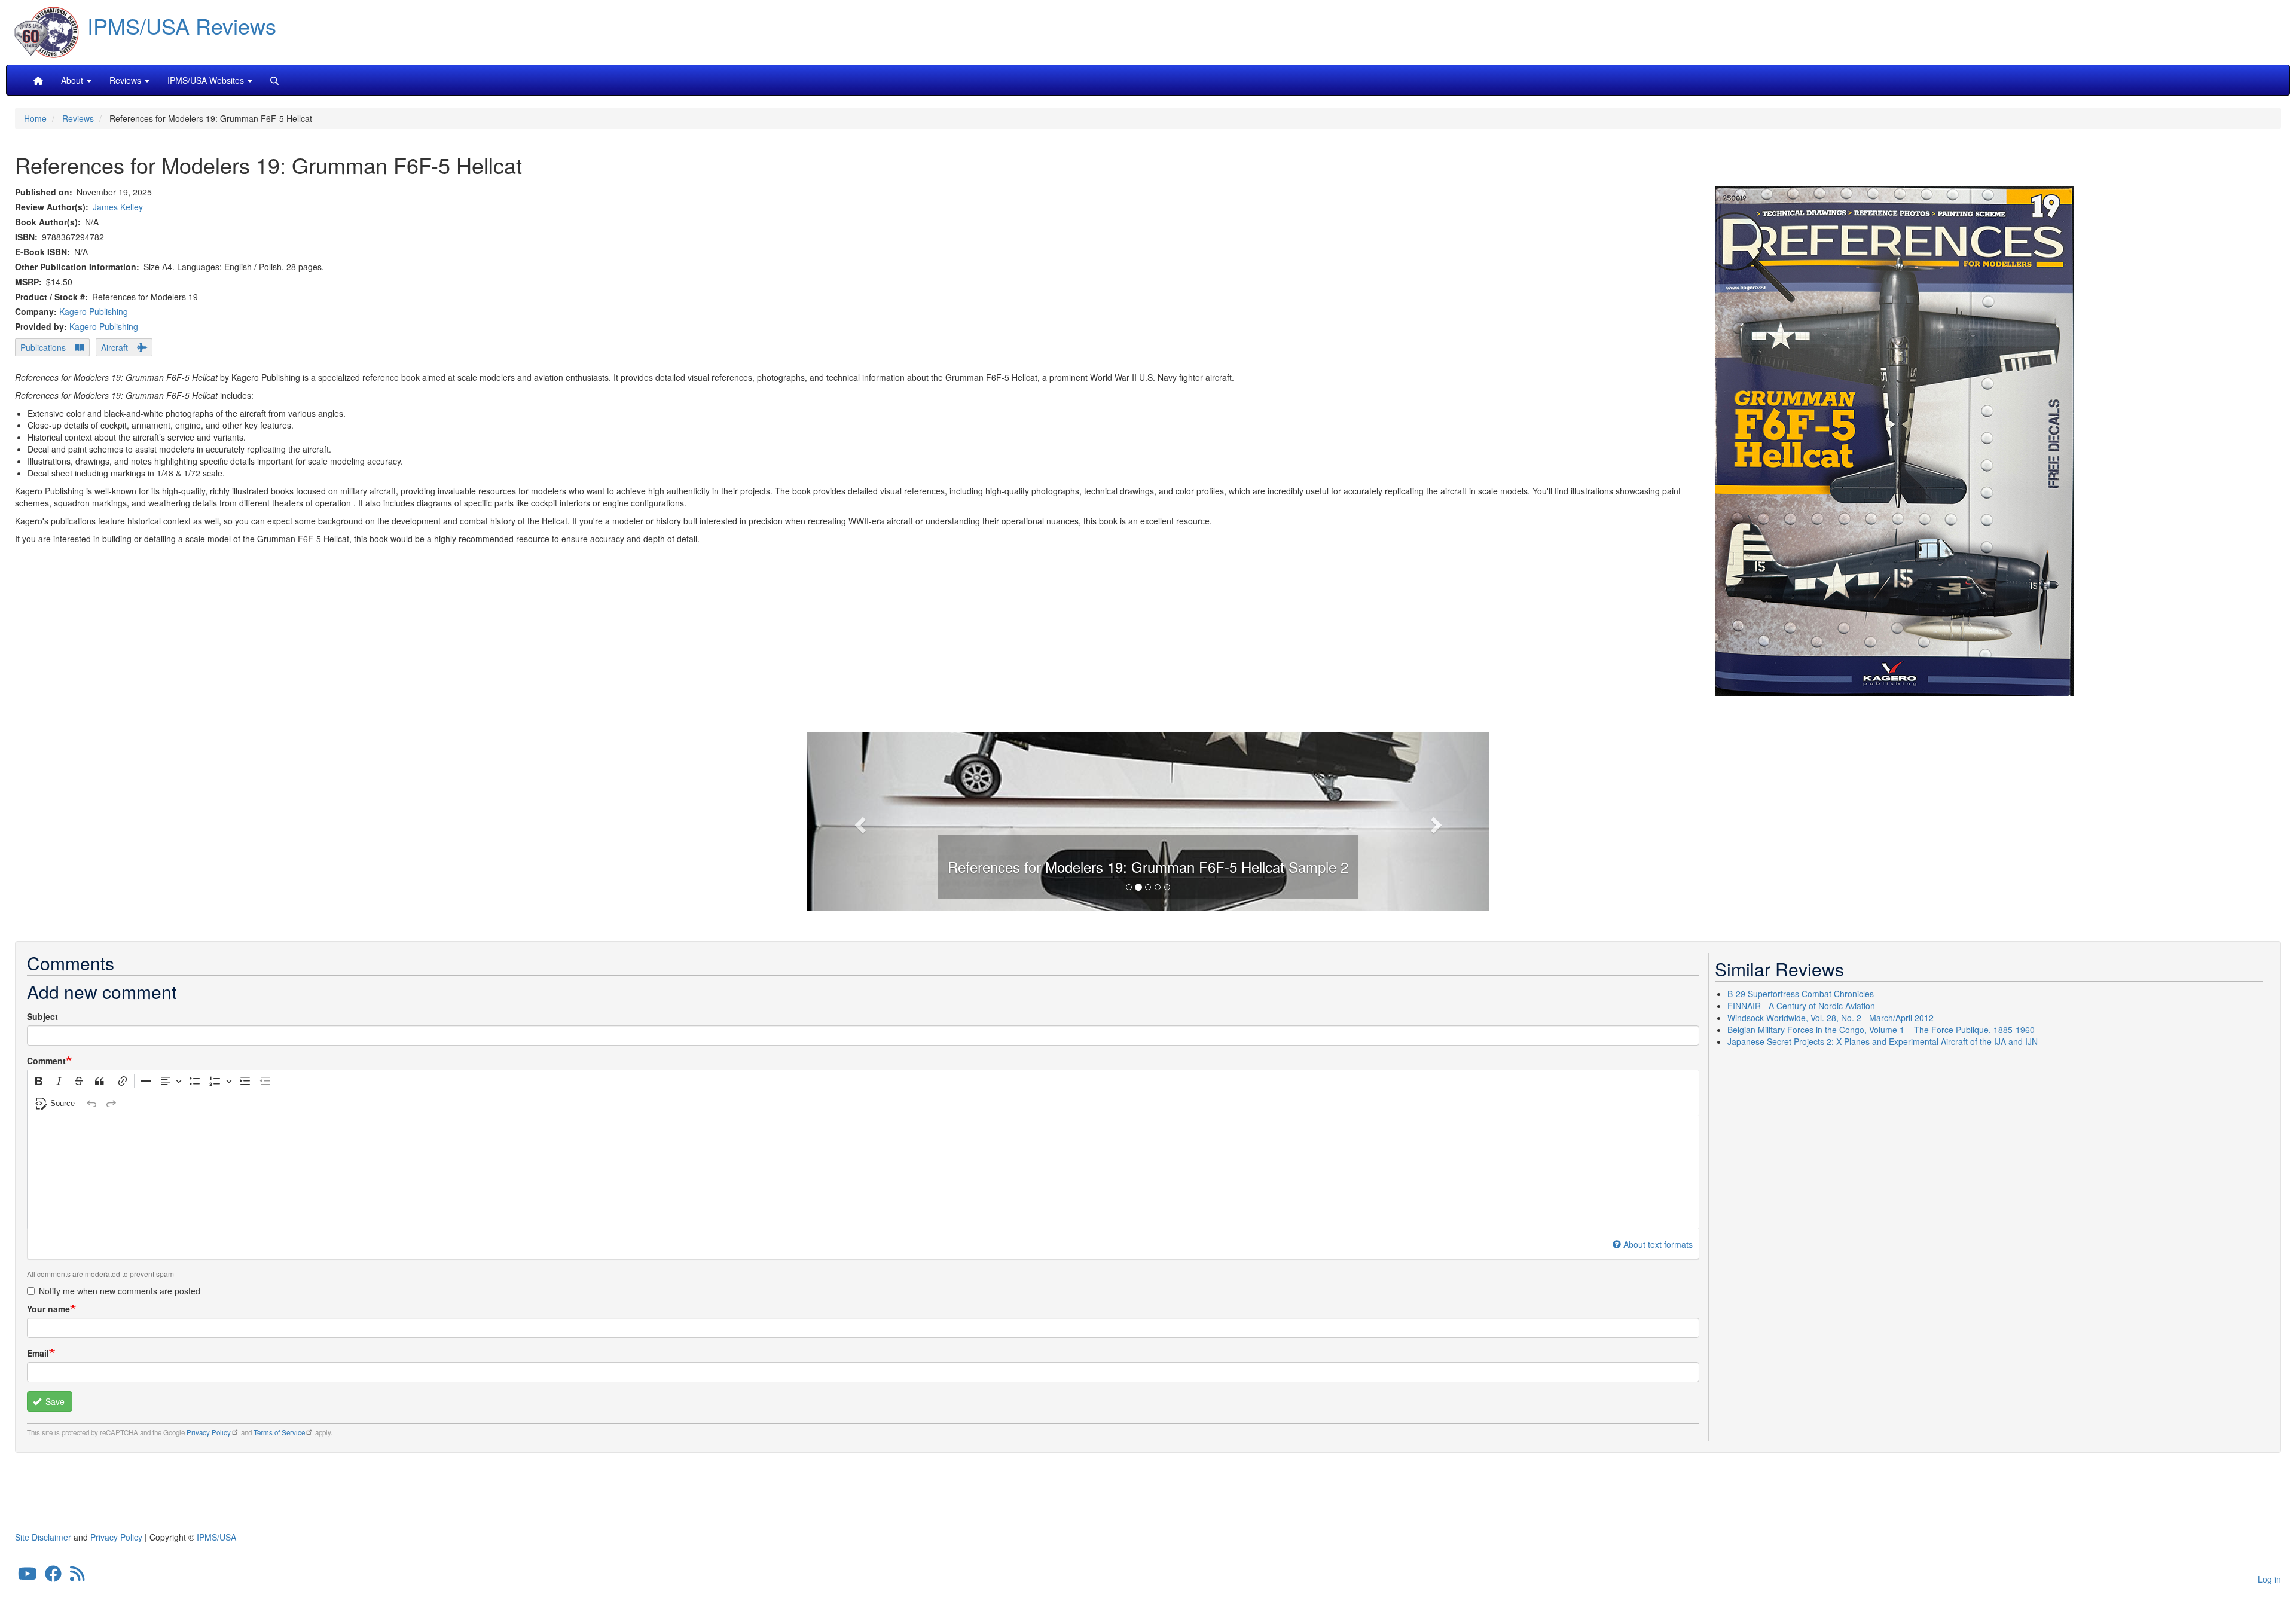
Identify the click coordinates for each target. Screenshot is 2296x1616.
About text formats (1658, 1244)
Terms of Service (279, 1432)
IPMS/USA (216, 1537)
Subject (42, 1016)
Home (35, 118)
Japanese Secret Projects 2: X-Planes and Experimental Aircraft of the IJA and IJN (1883, 1041)
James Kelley (118, 207)
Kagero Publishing (94, 311)
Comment (46, 1061)
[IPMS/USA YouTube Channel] (28, 1577)
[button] (1148, 820)
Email (38, 1353)
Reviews (78, 118)
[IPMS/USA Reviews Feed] (77, 1577)
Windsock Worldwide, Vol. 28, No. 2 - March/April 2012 (1831, 1018)
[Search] (274, 80)
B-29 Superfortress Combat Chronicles (1801, 994)
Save (54, 1401)
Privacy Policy (209, 1432)
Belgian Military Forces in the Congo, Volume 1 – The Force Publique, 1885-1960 (1881, 1030)
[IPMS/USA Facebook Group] (53, 1577)
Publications (43, 347)
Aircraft (115, 347)
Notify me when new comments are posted (120, 1291)
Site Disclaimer (43, 1537)
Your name (48, 1309)
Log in (2269, 1579)
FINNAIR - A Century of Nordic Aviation (1801, 1006)
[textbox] (863, 1172)
